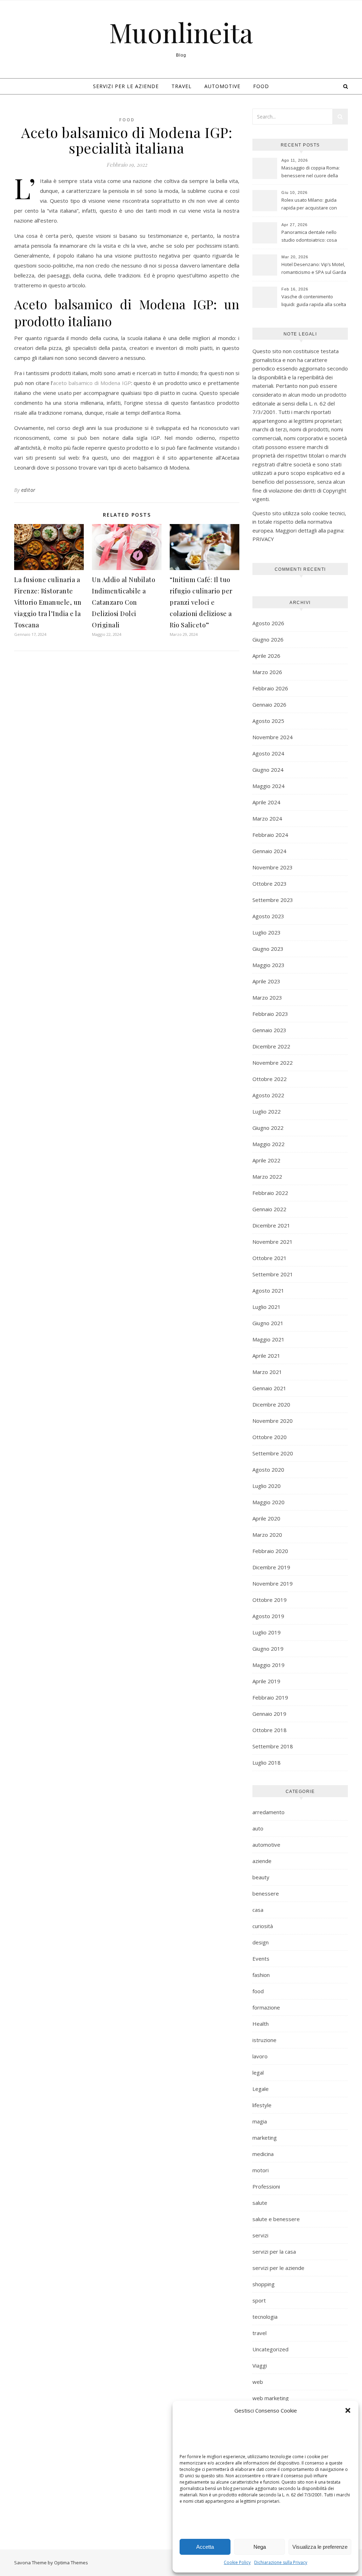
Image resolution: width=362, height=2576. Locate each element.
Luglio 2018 (267, 1763)
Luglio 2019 (267, 1632)
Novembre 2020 (273, 1421)
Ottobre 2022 (270, 1079)
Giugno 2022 (268, 1128)
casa (258, 1910)
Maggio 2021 (268, 1339)
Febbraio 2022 (270, 1193)
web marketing (271, 2398)
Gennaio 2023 (269, 1030)
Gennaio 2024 (269, 851)
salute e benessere (276, 2219)
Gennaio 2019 (269, 1714)
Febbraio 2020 (270, 1551)
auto (258, 1828)
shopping (264, 2284)
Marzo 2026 (267, 672)
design (261, 1942)
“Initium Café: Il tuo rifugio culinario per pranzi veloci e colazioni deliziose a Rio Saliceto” (201, 602)
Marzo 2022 (267, 1177)
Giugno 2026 (268, 639)
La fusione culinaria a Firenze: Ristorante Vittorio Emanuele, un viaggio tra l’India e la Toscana (48, 602)
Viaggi (260, 2365)
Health (261, 2024)
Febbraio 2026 (270, 688)
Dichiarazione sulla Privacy (281, 2562)
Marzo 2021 (267, 1372)
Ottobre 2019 (270, 1600)
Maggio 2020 (268, 1502)
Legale (261, 2089)
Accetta (205, 2547)
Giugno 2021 (268, 1323)
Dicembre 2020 (271, 1404)
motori (261, 2170)
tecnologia (265, 2317)
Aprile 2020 (266, 1518)
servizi (260, 2235)
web (258, 2382)
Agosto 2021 (268, 1290)
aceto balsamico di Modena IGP (92, 383)
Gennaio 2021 (269, 1388)
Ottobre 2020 (270, 1437)
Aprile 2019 (266, 1681)
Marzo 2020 (267, 1535)
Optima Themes (71, 2563)
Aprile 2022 (266, 1160)
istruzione (264, 2040)
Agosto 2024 (268, 753)
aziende (262, 1861)
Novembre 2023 (273, 867)
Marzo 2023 (267, 997)
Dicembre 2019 (271, 1567)
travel (182, 86)
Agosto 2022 (268, 1095)
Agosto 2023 (268, 916)
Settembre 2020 (273, 1453)
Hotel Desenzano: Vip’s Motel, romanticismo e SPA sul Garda (314, 268)
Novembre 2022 (273, 1063)
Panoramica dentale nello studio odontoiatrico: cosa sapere (309, 237)
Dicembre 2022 (271, 1046)
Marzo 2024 (267, 818)
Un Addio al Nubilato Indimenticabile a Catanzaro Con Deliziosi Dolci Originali (124, 602)
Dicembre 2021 (271, 1225)
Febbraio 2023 (270, 1014)
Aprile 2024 (266, 802)
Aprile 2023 (266, 981)
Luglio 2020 (267, 1486)
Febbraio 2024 (270, 835)
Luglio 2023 (267, 932)
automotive (222, 86)
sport (259, 2300)
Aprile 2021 (266, 1356)
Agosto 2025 (268, 721)
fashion (261, 1975)
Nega (260, 2547)
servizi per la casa (274, 2252)
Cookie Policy (237, 2562)
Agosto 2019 (268, 1616)
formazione (266, 2007)
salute (260, 2203)
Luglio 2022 (267, 1111)
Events (261, 1959)
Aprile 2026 (266, 656)
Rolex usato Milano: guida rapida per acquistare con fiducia (309, 205)
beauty (261, 1877)
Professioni (266, 2186)
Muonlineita (181, 32)
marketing (265, 2138)
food (261, 86)
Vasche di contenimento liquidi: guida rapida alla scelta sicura (314, 301)
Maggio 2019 (268, 1665)
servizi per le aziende (126, 86)
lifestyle (262, 2105)
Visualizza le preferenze (320, 2547)
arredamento (268, 1812)
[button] (348, 2410)
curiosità (263, 1926)
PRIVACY (263, 539)
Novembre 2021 (273, 1242)
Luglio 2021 (267, 1307)
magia (260, 2121)
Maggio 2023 (268, 965)
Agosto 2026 (268, 623)
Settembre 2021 (273, 1274)
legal (258, 2072)
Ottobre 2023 (270, 884)
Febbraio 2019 (270, 1697)
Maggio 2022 (268, 1144)
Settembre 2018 (273, 1746)
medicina (263, 2154)
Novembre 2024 (273, 737)
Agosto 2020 (268, 1470)
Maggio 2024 (268, 786)
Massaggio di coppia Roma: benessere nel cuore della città (311, 172)
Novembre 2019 (273, 1583)
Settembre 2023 (273, 900)
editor (28, 490)
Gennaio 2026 (269, 705)
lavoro (260, 2056)
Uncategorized (270, 2349)
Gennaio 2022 (269, 1209)
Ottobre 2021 (270, 1258)
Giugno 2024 (268, 770)
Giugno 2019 (268, 1649)
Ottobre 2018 (270, 1730)
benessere (266, 1893)
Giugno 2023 (268, 949)
